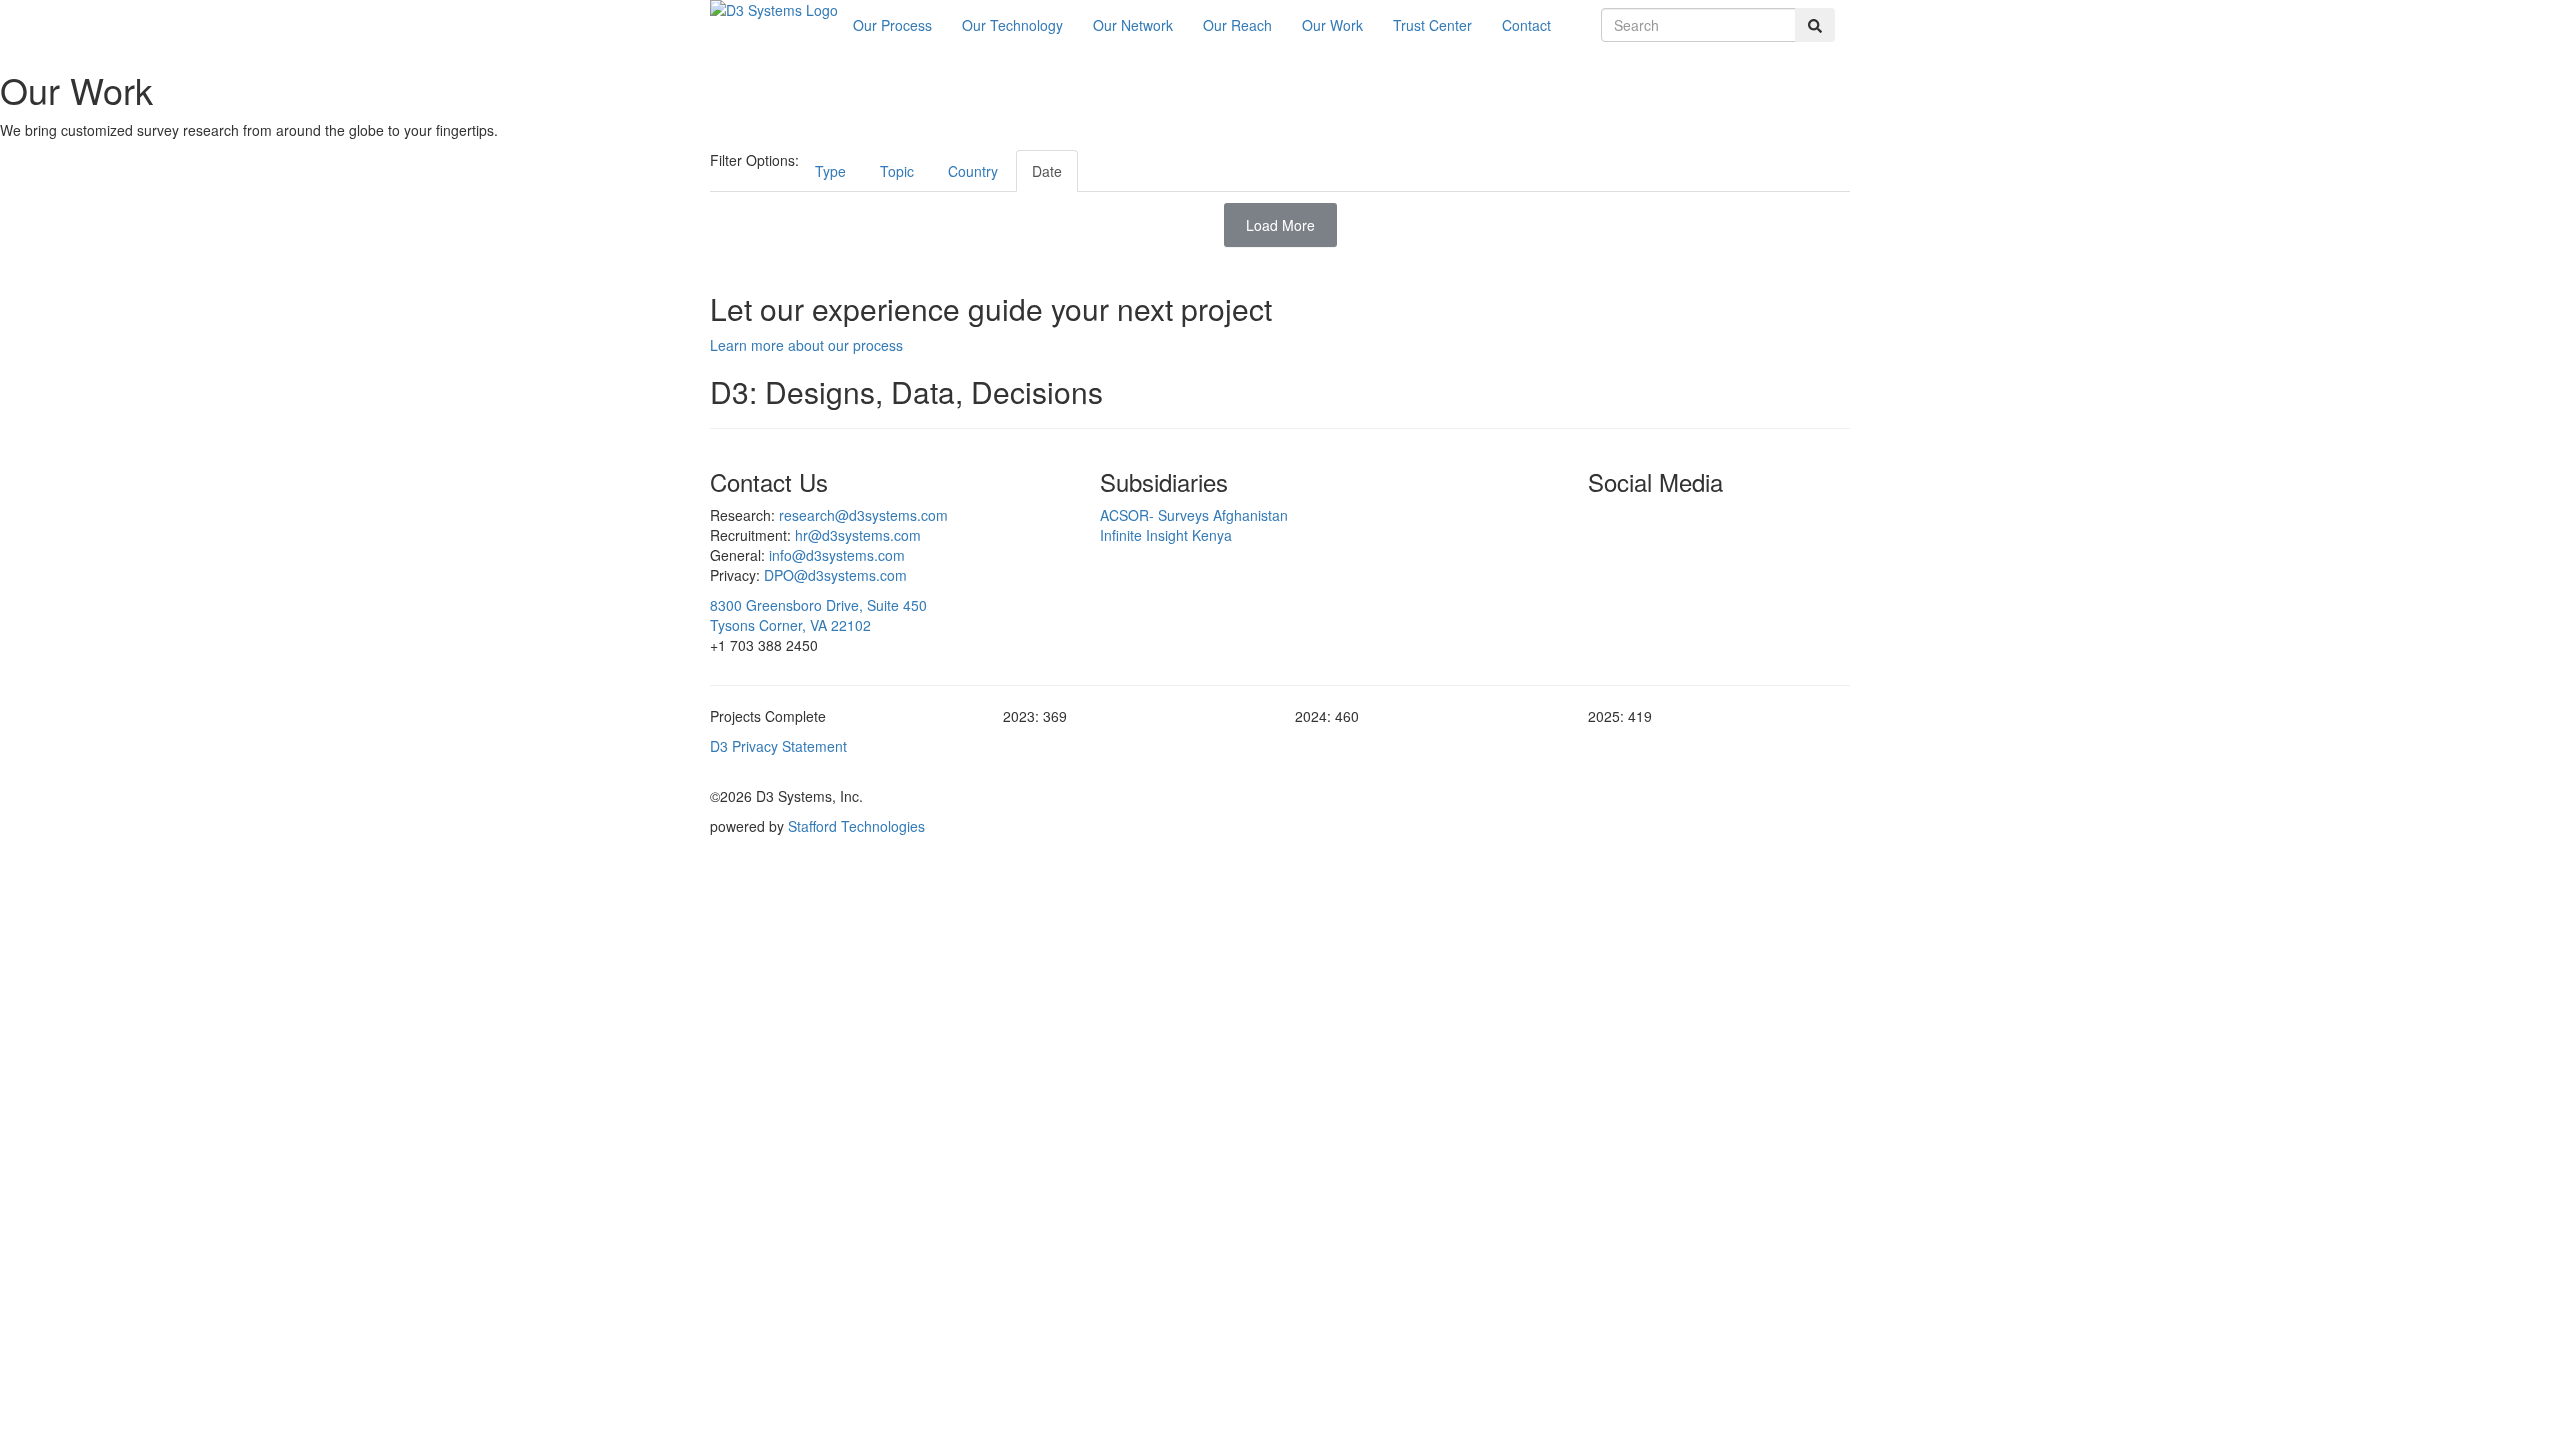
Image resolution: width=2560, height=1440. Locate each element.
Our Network (1133, 25)
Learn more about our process (806, 345)
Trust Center (1432, 25)
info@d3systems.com (837, 555)
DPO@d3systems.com (835, 575)
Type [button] (830, 171)
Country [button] (973, 171)
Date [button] (1047, 171)
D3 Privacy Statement (778, 746)
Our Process (892, 25)
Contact (1526, 25)
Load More (1280, 225)
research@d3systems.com (863, 515)
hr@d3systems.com (858, 535)
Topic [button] (897, 171)
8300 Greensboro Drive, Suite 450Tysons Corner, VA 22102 (818, 615)
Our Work (1332, 25)
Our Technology (1012, 25)
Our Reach (1237, 25)
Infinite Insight (1166, 535)
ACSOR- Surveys (1194, 515)
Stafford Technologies (856, 826)
